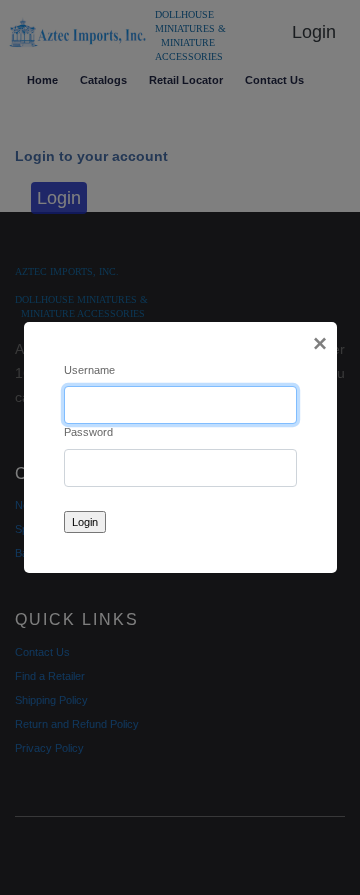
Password (88, 432)
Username (89, 370)
